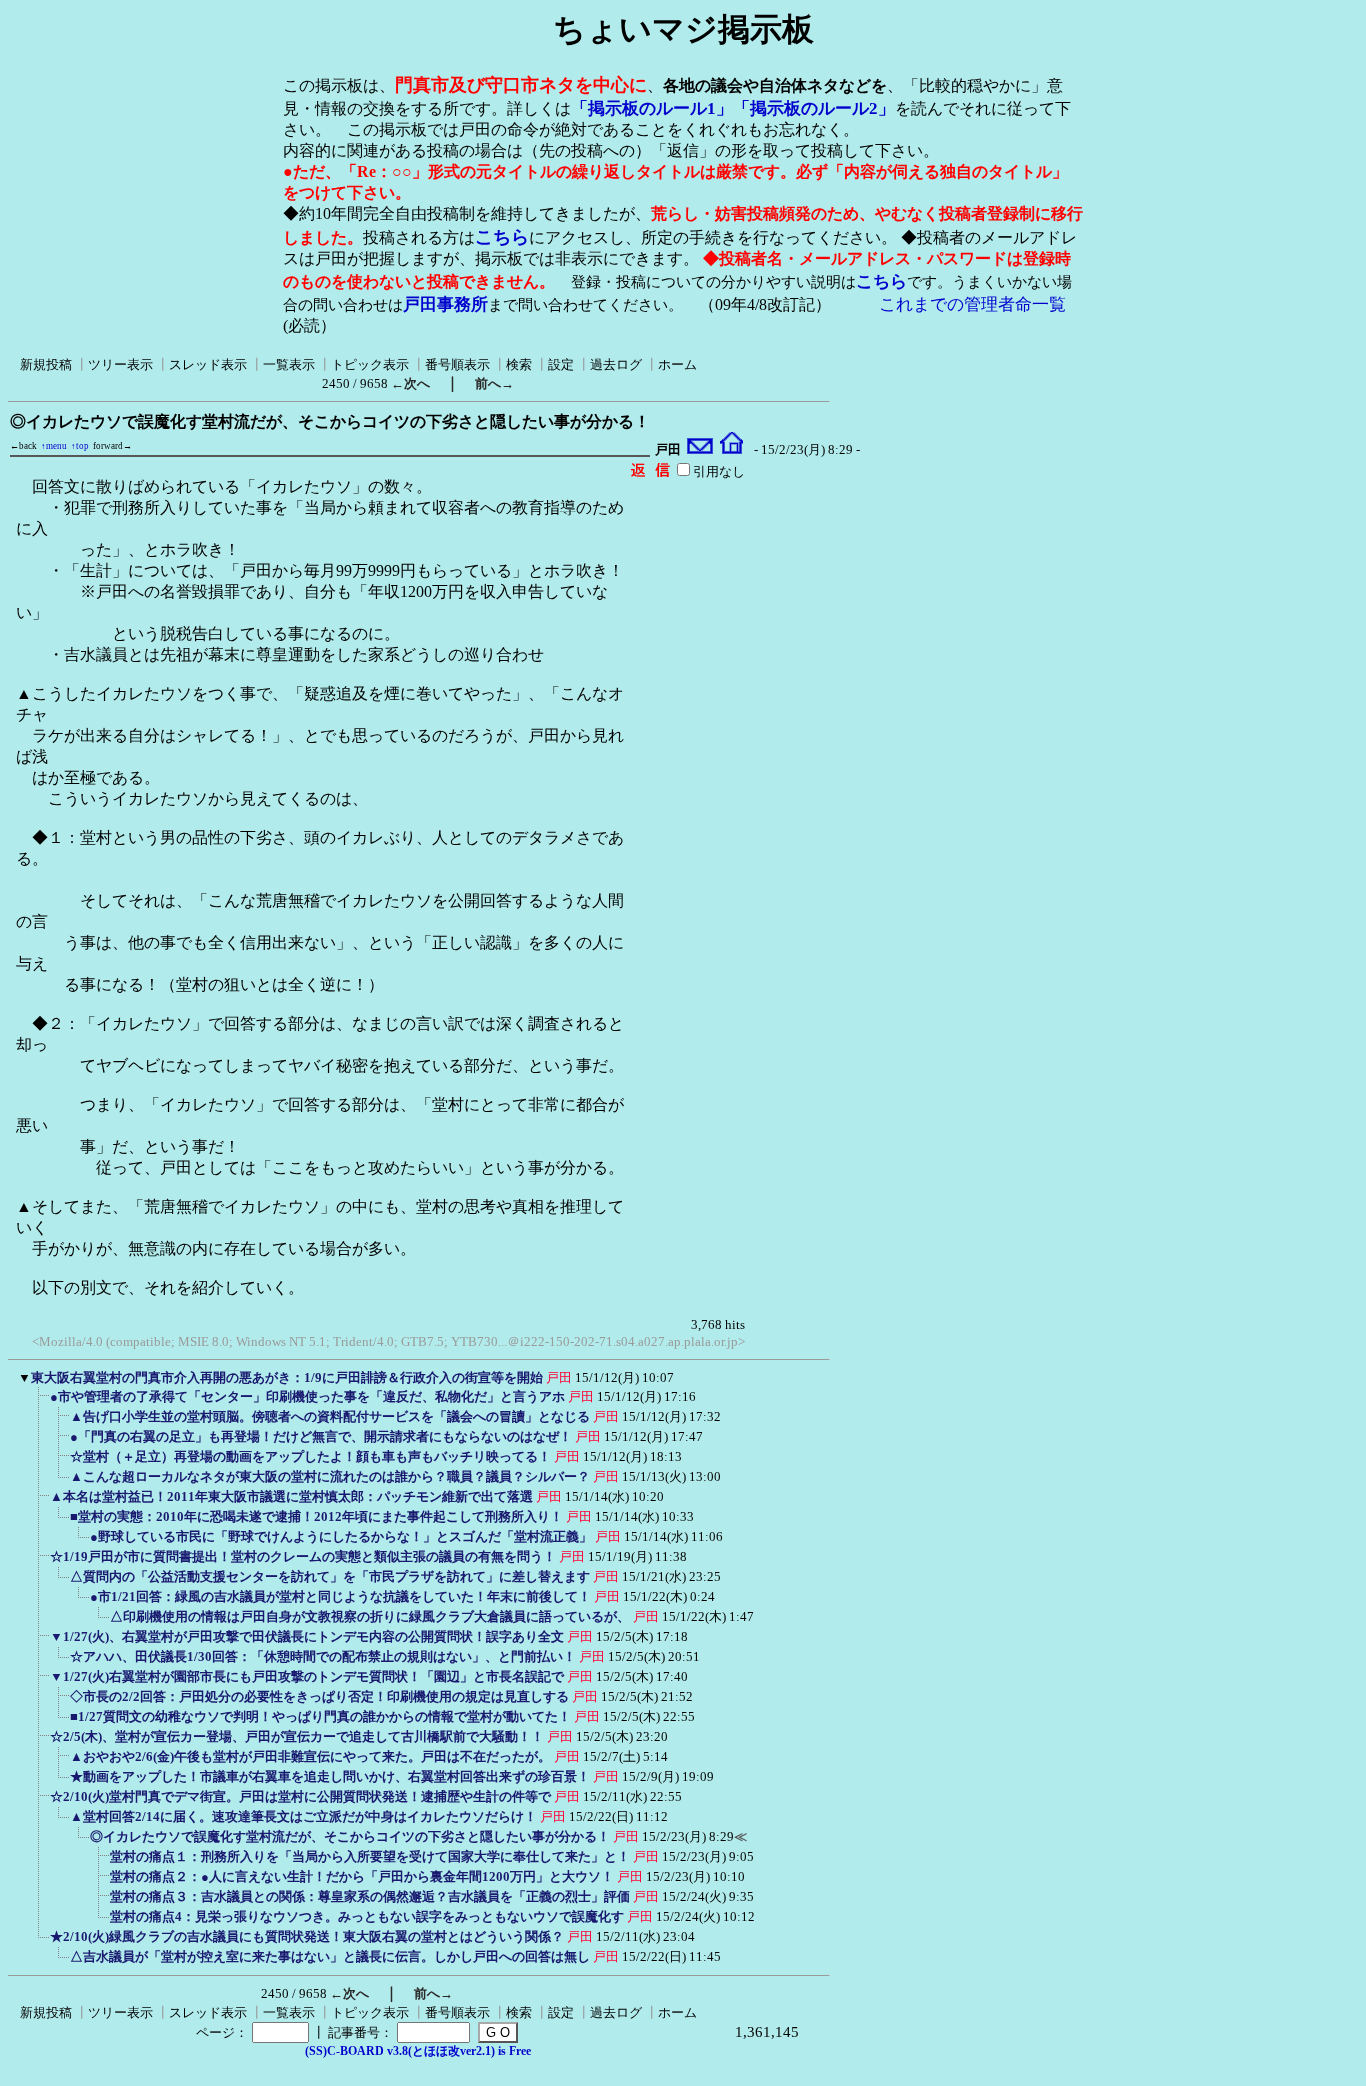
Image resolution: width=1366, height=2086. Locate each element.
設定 (561, 364)
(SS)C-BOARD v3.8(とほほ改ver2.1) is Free (418, 2051)
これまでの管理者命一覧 (972, 304)
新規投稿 (46, 364)
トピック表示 (370, 364)
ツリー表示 (120, 364)
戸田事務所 (445, 304)
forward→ (112, 446)
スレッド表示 (208, 364)
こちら (502, 237)
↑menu (54, 446)
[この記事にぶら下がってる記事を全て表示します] (40, 1403)
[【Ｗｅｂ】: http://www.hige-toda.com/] (731, 450)
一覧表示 (289, 364)
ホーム (677, 364)
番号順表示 (457, 364)
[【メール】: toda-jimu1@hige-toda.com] (700, 450)
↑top (80, 446)
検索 (519, 364)
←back (23, 446)
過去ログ (616, 364)
